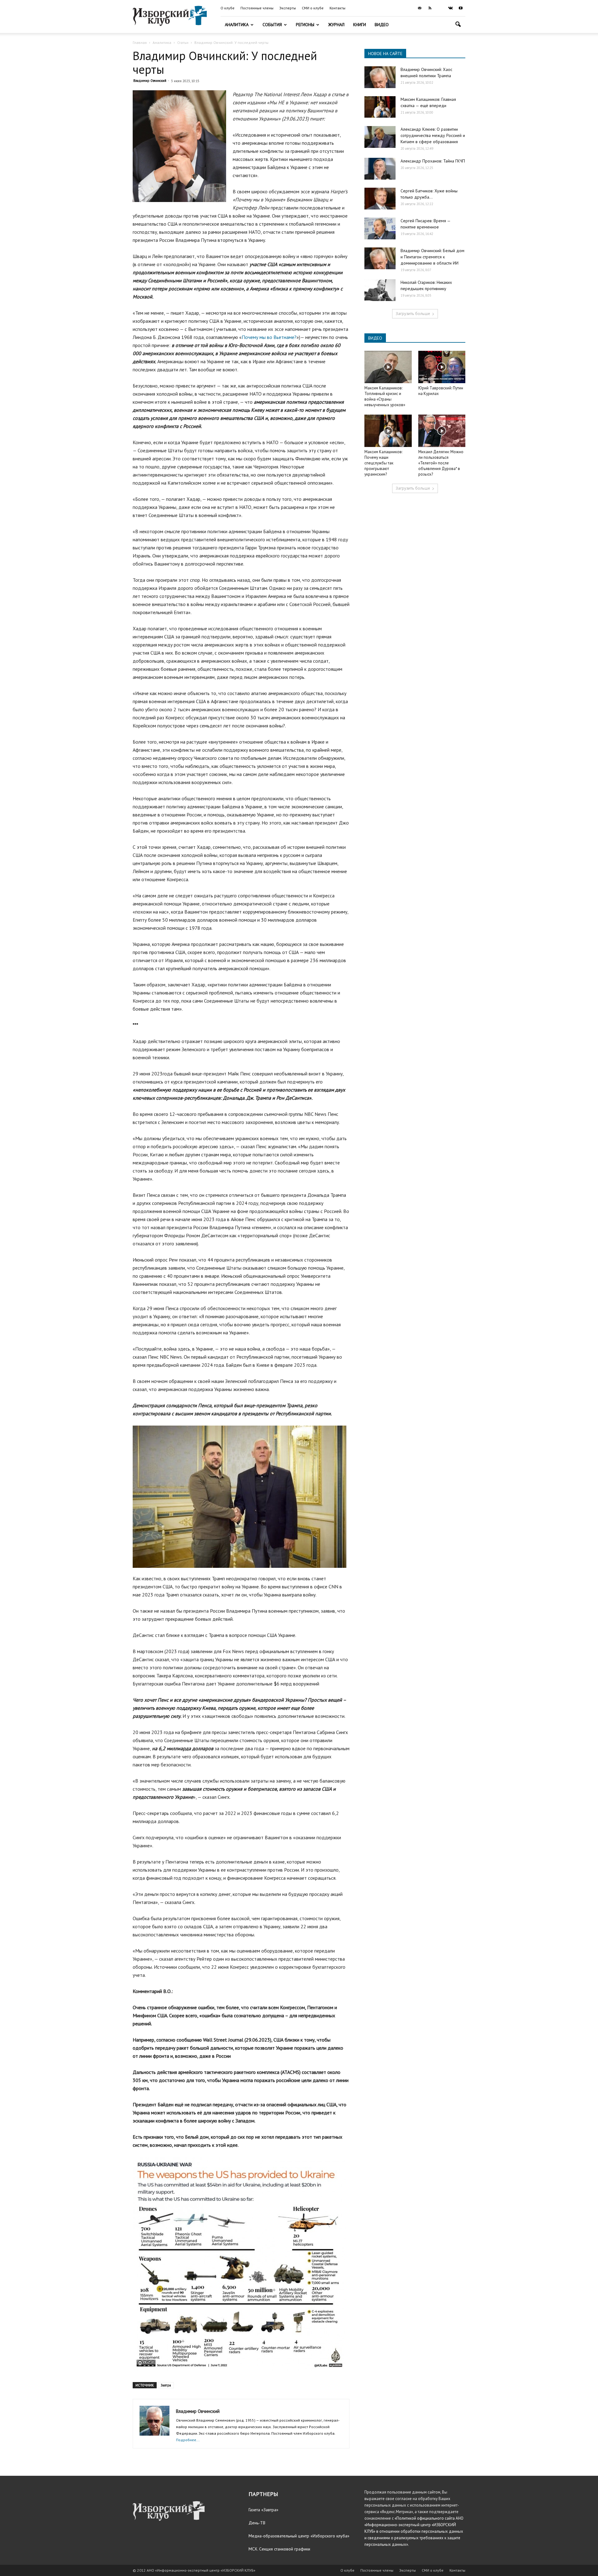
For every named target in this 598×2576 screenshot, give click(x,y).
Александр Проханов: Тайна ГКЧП (433, 161)
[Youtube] (461, 8)
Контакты (337, 8)
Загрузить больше (413, 314)
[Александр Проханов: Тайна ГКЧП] (380, 169)
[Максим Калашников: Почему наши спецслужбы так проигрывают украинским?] (388, 431)
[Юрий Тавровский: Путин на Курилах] (442, 367)
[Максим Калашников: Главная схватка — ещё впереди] (380, 107)
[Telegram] (440, 8)
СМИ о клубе (313, 8)
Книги (360, 25)
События (272, 25)
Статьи (183, 42)
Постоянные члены (257, 8)
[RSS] (430, 8)
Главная (140, 42)
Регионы (305, 25)
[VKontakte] (450, 8)
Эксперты (288, 8)
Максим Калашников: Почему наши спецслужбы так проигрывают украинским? (383, 463)
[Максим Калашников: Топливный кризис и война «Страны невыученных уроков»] (388, 367)
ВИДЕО (375, 338)
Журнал (336, 25)
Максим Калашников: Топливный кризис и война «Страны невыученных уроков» (385, 396)
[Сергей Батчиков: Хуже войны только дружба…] (380, 199)
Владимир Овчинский (150, 81)
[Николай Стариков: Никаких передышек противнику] (380, 290)
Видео (382, 25)
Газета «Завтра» (263, 2510)
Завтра (166, 2385)
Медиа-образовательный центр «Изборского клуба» (299, 2536)
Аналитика (237, 25)
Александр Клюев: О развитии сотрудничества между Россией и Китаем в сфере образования (433, 135)
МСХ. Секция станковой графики (279, 2549)
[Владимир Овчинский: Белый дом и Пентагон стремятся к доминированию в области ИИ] (380, 258)
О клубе (228, 8)
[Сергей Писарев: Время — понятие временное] (380, 228)
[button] (458, 25)
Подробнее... (188, 2440)
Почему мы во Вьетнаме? (269, 337)
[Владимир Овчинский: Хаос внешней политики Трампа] (380, 77)
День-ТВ (257, 2523)
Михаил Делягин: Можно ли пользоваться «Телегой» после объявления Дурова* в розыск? (441, 463)
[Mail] (420, 8)
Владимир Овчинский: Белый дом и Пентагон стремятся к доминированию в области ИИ (432, 257)
